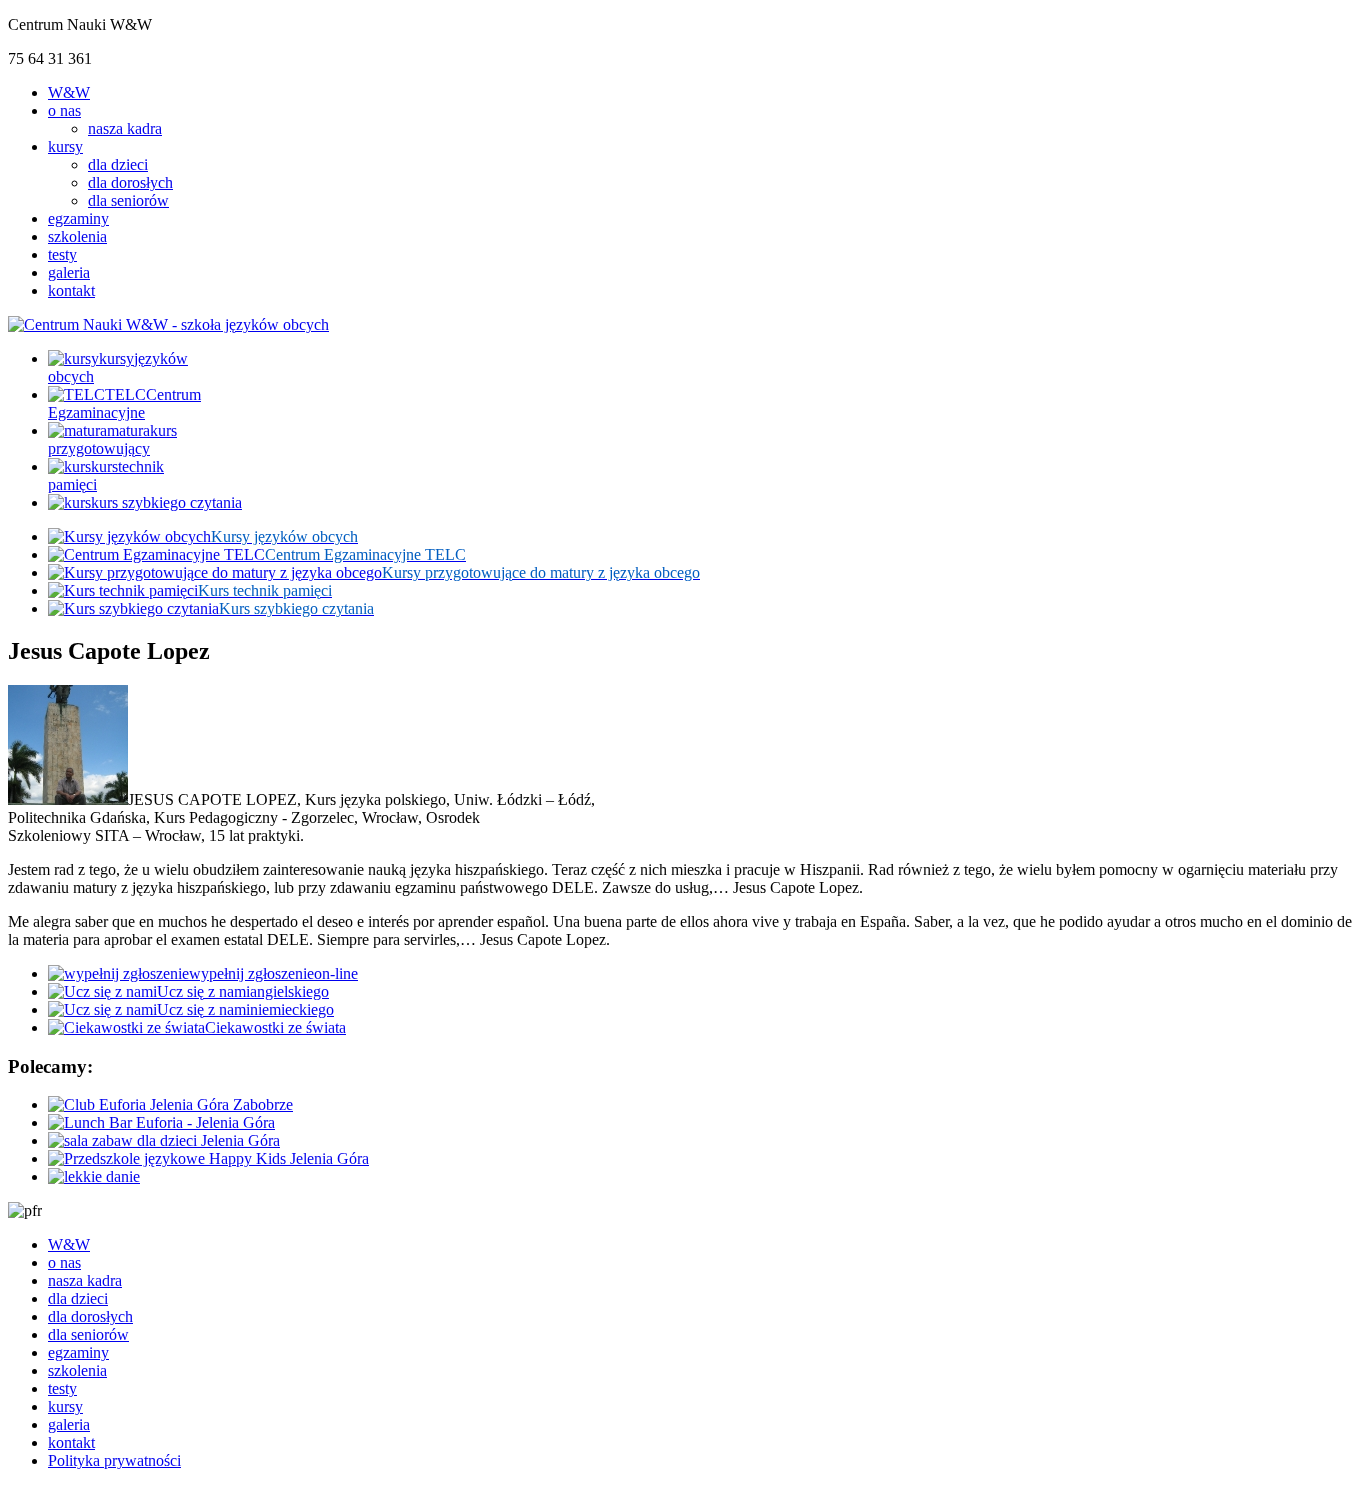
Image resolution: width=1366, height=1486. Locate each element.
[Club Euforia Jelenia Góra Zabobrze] (170, 1104)
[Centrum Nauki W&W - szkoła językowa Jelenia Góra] (168, 324)
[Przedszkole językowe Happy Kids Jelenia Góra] (208, 1158)
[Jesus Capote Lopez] (68, 799)
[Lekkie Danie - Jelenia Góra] (94, 1176)
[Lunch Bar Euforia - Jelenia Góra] (161, 1122)
